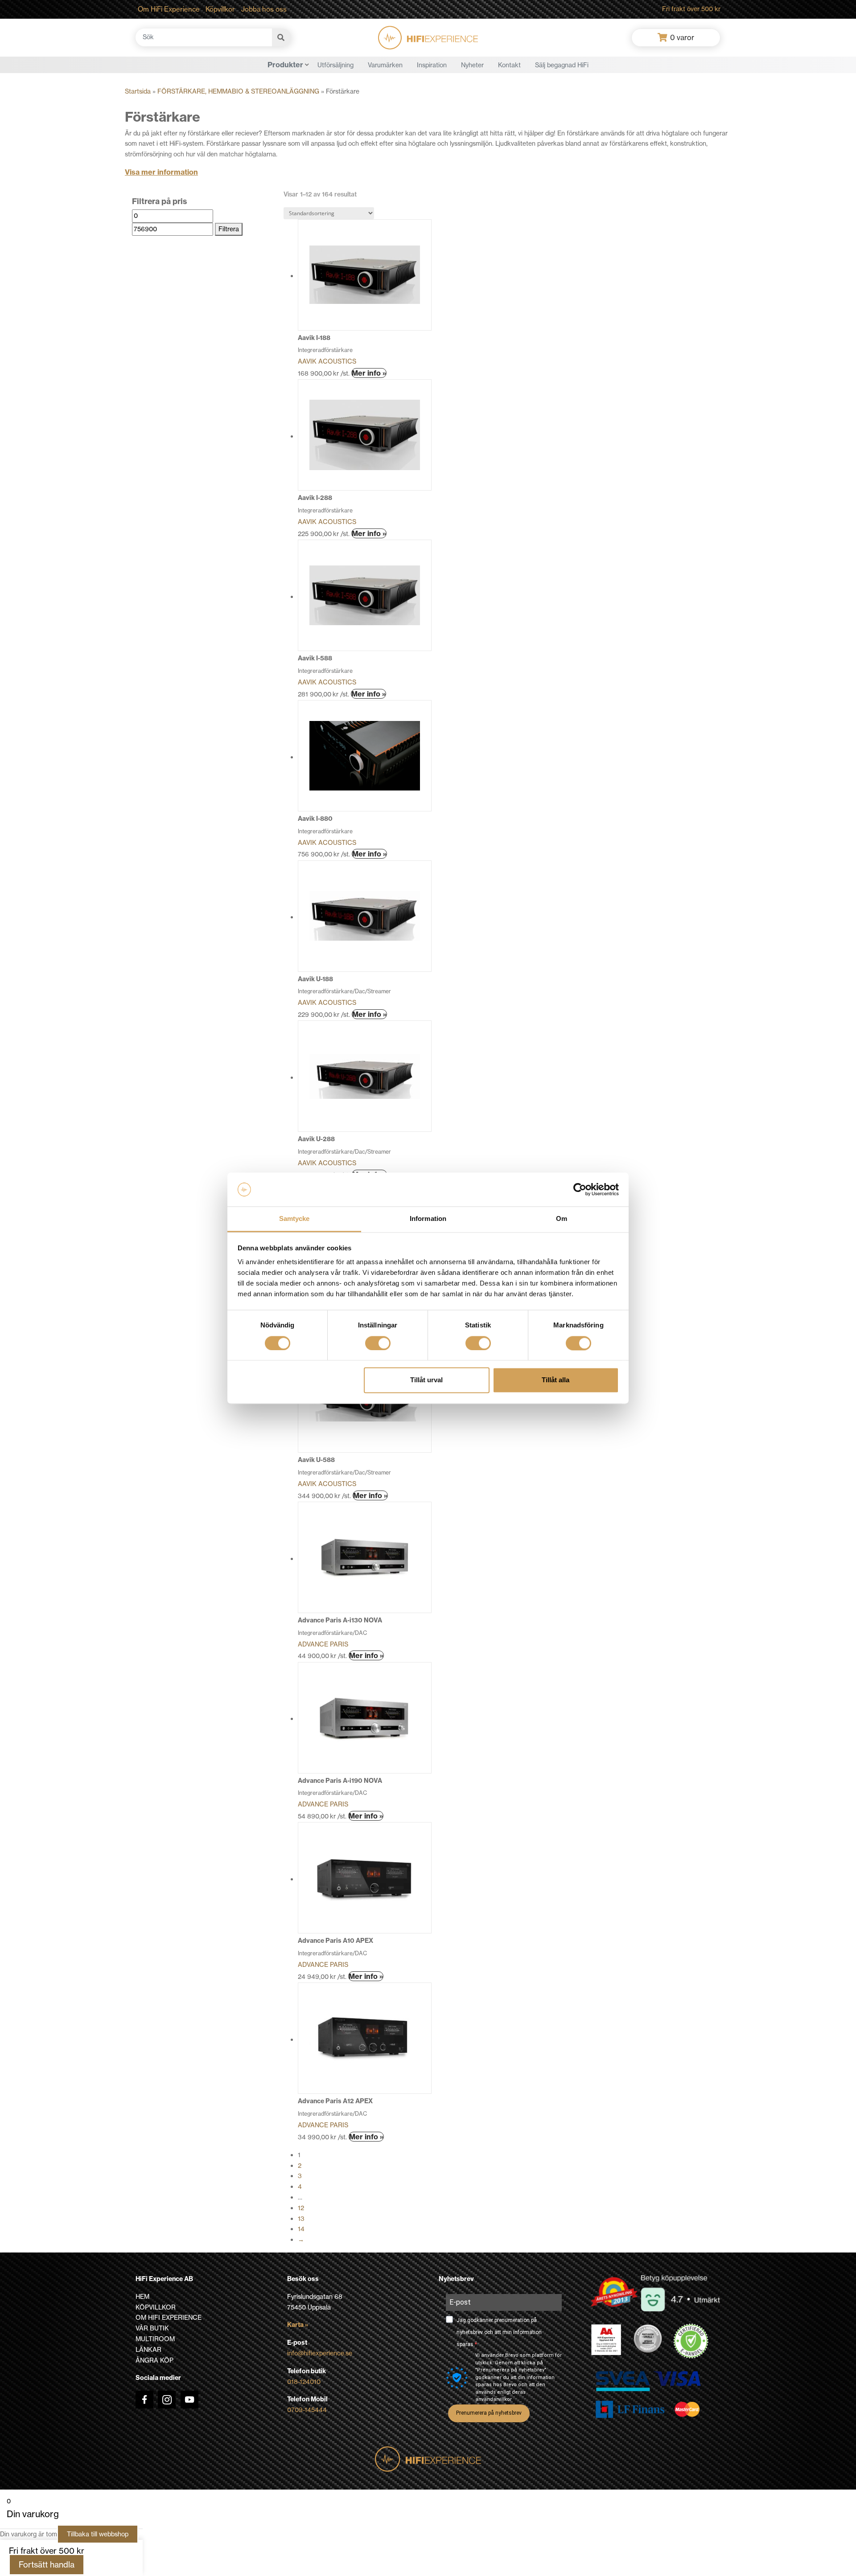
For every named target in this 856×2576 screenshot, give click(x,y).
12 (301, 2208)
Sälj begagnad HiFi (562, 65)
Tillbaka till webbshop (98, 2534)
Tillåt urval (426, 1380)
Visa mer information (161, 172)
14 (301, 2229)
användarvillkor (494, 2399)
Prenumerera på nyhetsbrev (489, 2413)
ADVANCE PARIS (323, 1644)
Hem (142, 2297)
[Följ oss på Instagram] (167, 2400)
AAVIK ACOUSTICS (327, 361)
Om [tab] (562, 1219)
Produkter (285, 65)
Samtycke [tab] (294, 1219)
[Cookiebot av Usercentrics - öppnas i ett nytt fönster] (580, 1189)
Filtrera (229, 229)
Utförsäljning (335, 65)
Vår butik (152, 2328)
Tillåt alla (556, 1380)
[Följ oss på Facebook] (144, 2400)
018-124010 (304, 2382)
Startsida (138, 91)
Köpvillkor (220, 9)
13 (301, 2219)
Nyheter (472, 65)
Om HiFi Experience (169, 9)
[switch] (378, 1343)
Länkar (148, 2350)
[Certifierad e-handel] (691, 2341)
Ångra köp (154, 2360)
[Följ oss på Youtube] (189, 2400)
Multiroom (155, 2339)
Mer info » (369, 373)
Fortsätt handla (47, 2565)
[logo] (428, 38)
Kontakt (509, 65)
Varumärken (385, 65)
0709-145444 (307, 2410)
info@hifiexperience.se (320, 2353)
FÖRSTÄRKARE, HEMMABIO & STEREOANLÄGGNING (238, 91)
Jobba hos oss (264, 9)
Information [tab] (428, 1219)
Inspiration (432, 65)
